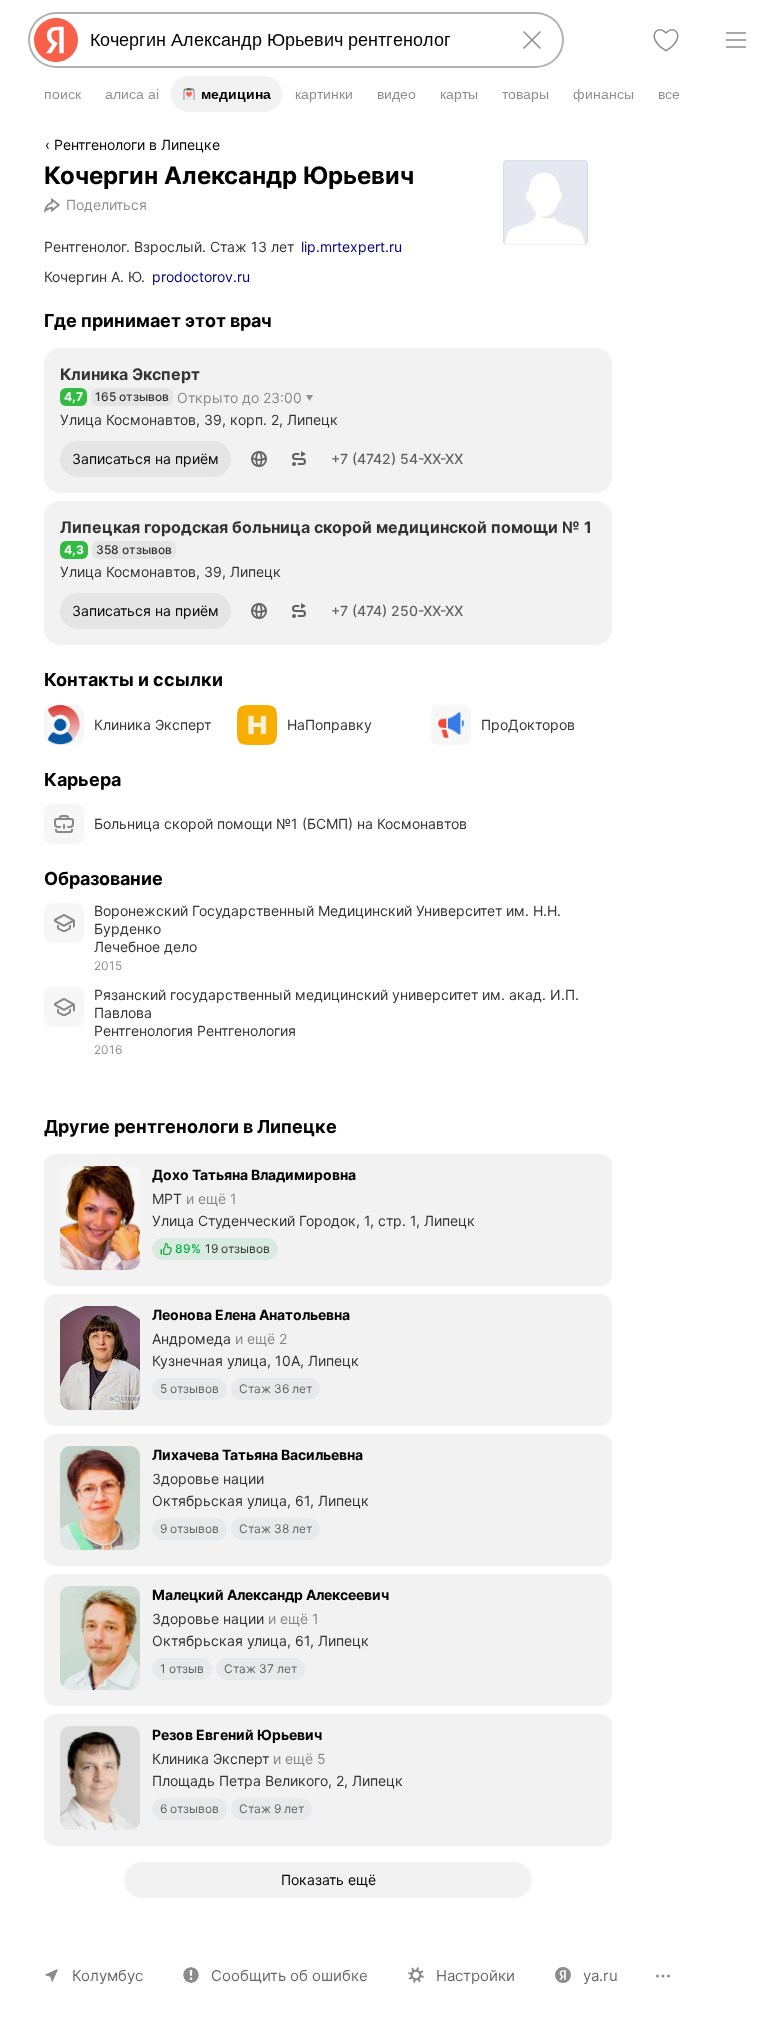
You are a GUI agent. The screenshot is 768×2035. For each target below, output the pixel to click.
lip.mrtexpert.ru (351, 246)
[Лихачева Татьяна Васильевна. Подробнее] (328, 1498)
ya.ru (600, 1975)
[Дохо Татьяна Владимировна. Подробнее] (328, 1218)
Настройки (475, 1975)
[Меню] (736, 40)
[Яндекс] (56, 40)
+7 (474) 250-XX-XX (397, 610)
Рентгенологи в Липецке (137, 144)
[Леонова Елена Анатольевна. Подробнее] (328, 1358)
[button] (259, 459)
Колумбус (107, 1975)
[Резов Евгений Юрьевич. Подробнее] (328, 1778)
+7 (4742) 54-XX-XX (397, 458)
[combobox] (292, 40)
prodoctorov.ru (201, 276)
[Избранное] (666, 40)
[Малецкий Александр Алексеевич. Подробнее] (328, 1638)
